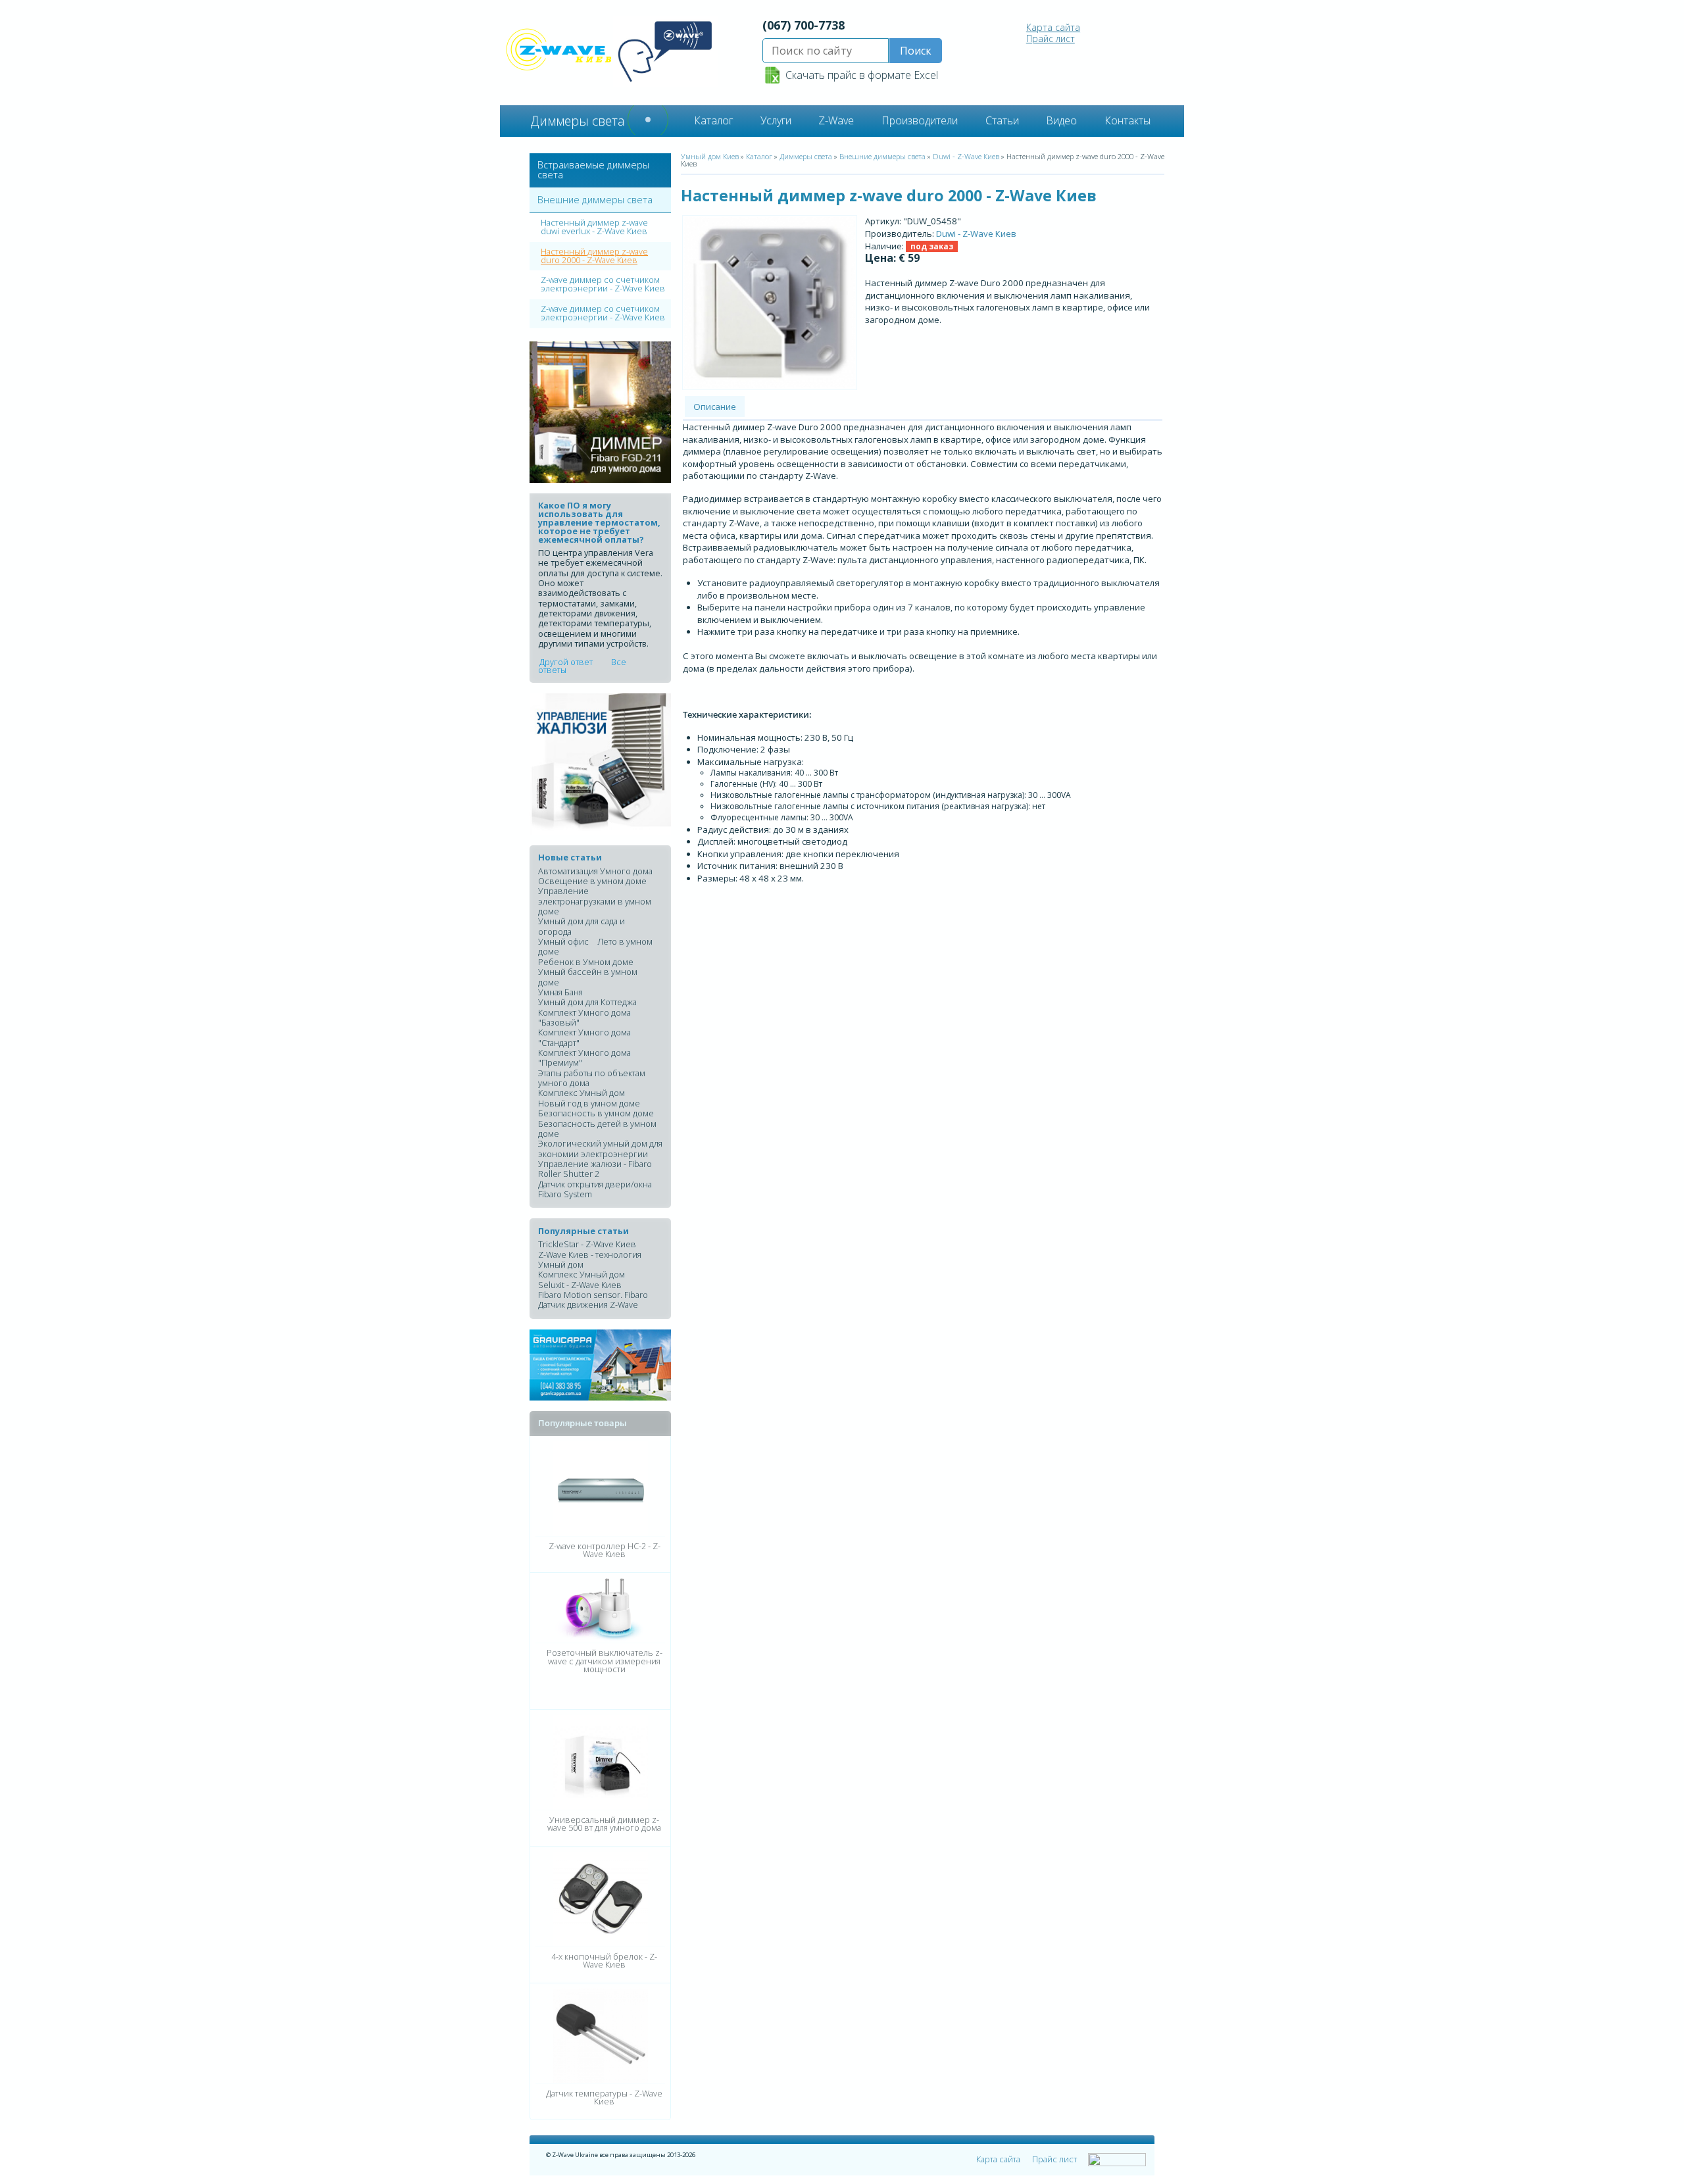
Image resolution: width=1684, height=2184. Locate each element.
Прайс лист (1051, 38)
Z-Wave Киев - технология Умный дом (590, 1259)
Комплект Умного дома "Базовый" (584, 1017)
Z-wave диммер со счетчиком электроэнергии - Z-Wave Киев (603, 284)
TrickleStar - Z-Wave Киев (587, 1244)
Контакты (1127, 120)
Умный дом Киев (710, 156)
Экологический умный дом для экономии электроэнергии (600, 1148)
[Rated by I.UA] (1117, 2160)
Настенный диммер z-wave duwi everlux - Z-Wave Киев (594, 227)
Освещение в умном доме (592, 881)
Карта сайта (1053, 27)
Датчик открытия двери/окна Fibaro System (595, 1189)
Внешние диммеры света (595, 200)
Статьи (1002, 120)
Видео (1061, 120)
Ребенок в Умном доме (586, 962)
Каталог (713, 120)
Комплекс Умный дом (582, 1093)
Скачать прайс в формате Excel (862, 75)
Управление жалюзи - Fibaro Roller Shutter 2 (595, 1169)
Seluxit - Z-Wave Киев (580, 1285)
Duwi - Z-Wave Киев (966, 156)
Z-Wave (836, 120)
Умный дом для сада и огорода (582, 926)
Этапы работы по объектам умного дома (592, 1078)
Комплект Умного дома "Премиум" (584, 1057)
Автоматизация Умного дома (595, 871)
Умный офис (563, 941)
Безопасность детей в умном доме (597, 1129)
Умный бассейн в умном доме (588, 977)
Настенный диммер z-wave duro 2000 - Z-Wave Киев (594, 256)
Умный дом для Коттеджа (587, 1002)
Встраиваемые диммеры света (593, 169)
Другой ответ (566, 661)
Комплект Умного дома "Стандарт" (584, 1037)
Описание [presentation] (715, 407)
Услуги (776, 120)
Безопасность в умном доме (596, 1113)
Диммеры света (806, 156)
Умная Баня (560, 992)
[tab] (600, 171)
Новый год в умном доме (589, 1103)
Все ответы (582, 665)
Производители (920, 120)
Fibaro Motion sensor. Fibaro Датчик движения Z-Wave (593, 1300)
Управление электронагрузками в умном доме (595, 901)
